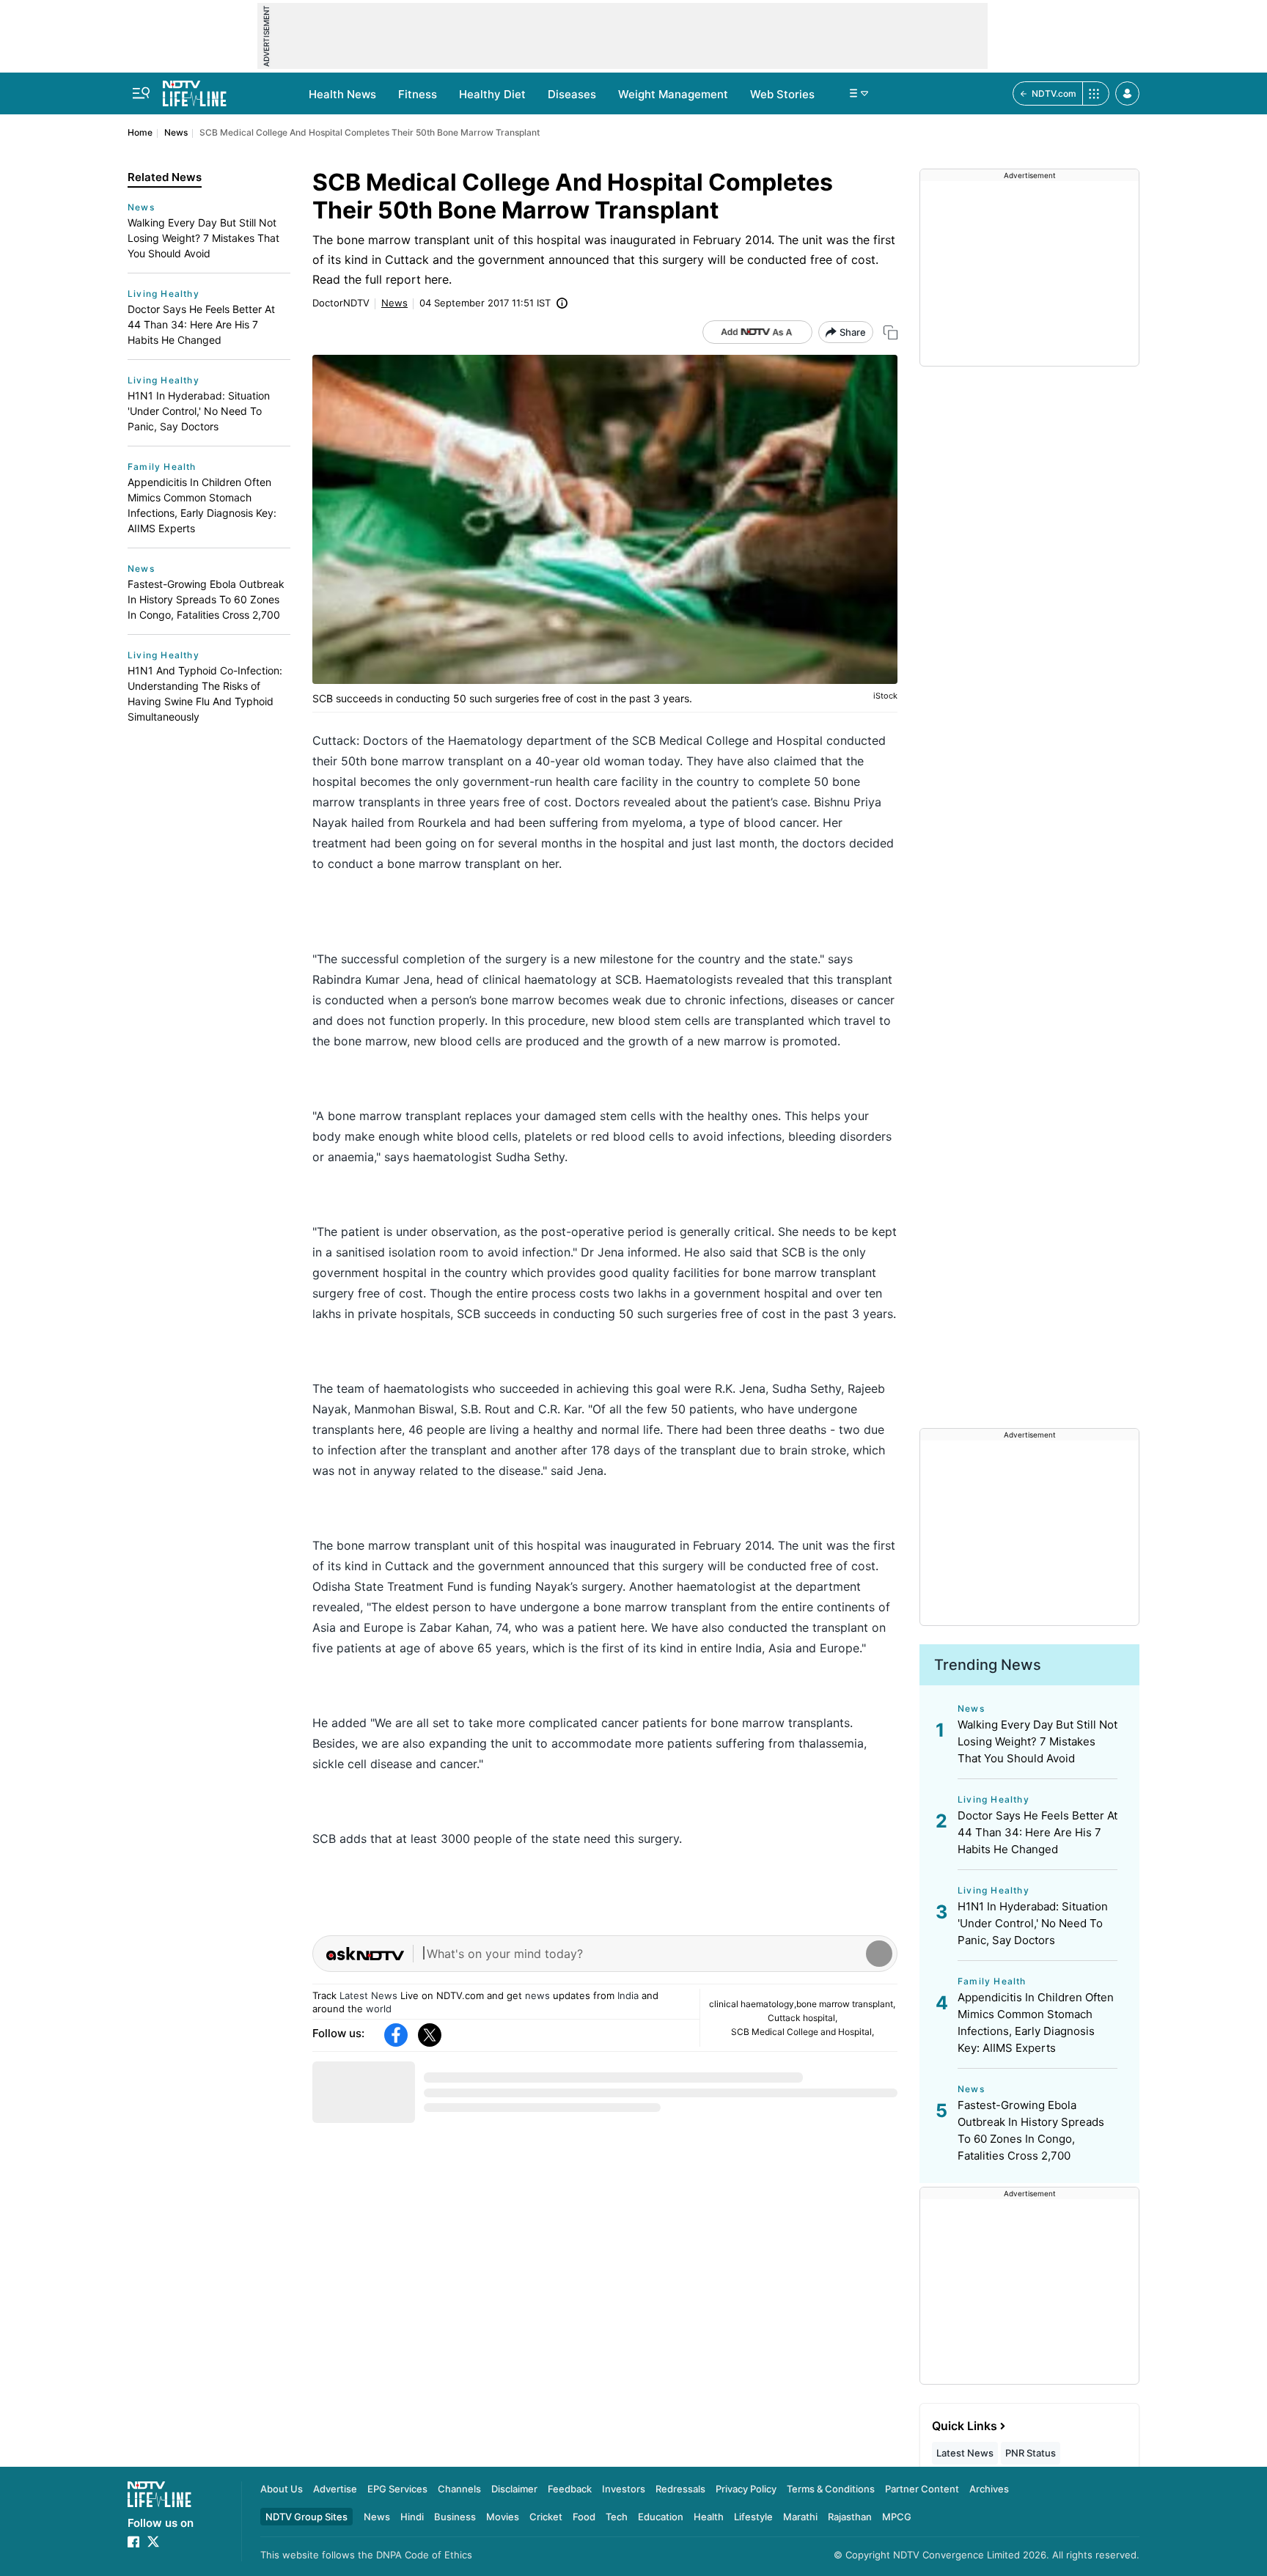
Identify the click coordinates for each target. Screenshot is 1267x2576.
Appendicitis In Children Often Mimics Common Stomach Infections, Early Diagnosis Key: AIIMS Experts (202, 505)
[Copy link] (890, 332)
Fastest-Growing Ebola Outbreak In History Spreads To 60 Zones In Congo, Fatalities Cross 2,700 (206, 599)
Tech (617, 2517)
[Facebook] (396, 2035)
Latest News (368, 1995)
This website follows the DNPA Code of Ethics (366, 2555)
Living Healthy (164, 294)
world (379, 2009)
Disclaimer (514, 2489)
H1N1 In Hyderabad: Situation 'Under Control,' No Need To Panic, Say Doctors (199, 411)
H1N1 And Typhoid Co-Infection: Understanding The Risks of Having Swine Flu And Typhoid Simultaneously (205, 693)
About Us (282, 2489)
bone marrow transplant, (846, 2004)
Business (455, 2517)
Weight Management (673, 94)
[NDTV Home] (159, 2494)
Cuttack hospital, (803, 2018)
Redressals (680, 2489)
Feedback (570, 2489)
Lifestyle (753, 2517)
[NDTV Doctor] (195, 89)
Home (140, 132)
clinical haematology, (753, 2004)
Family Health (162, 467)
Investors (624, 2489)
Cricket (546, 2517)
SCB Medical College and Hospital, (803, 2032)
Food (584, 2517)
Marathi (800, 2517)
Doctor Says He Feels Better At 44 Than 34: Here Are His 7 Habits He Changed (201, 324)
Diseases (572, 94)
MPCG (897, 2517)
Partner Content (922, 2489)
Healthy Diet (492, 94)
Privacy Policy (746, 2489)
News (176, 132)
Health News (342, 94)
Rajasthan (850, 2517)
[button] (1127, 93)
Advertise (335, 2489)
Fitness (418, 94)
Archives (989, 2489)
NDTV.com (1054, 93)
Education (661, 2517)
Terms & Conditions (831, 2489)
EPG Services (397, 2489)
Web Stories (782, 94)
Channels (459, 2489)
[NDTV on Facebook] (133, 2542)
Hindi (412, 2517)
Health (709, 2517)
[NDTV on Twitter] (153, 2542)
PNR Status (1031, 2453)
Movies (503, 2517)
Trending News (988, 1665)
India (628, 1995)
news (537, 1995)
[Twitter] (430, 2035)
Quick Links (965, 2426)
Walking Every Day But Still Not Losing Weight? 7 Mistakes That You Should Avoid (203, 238)
